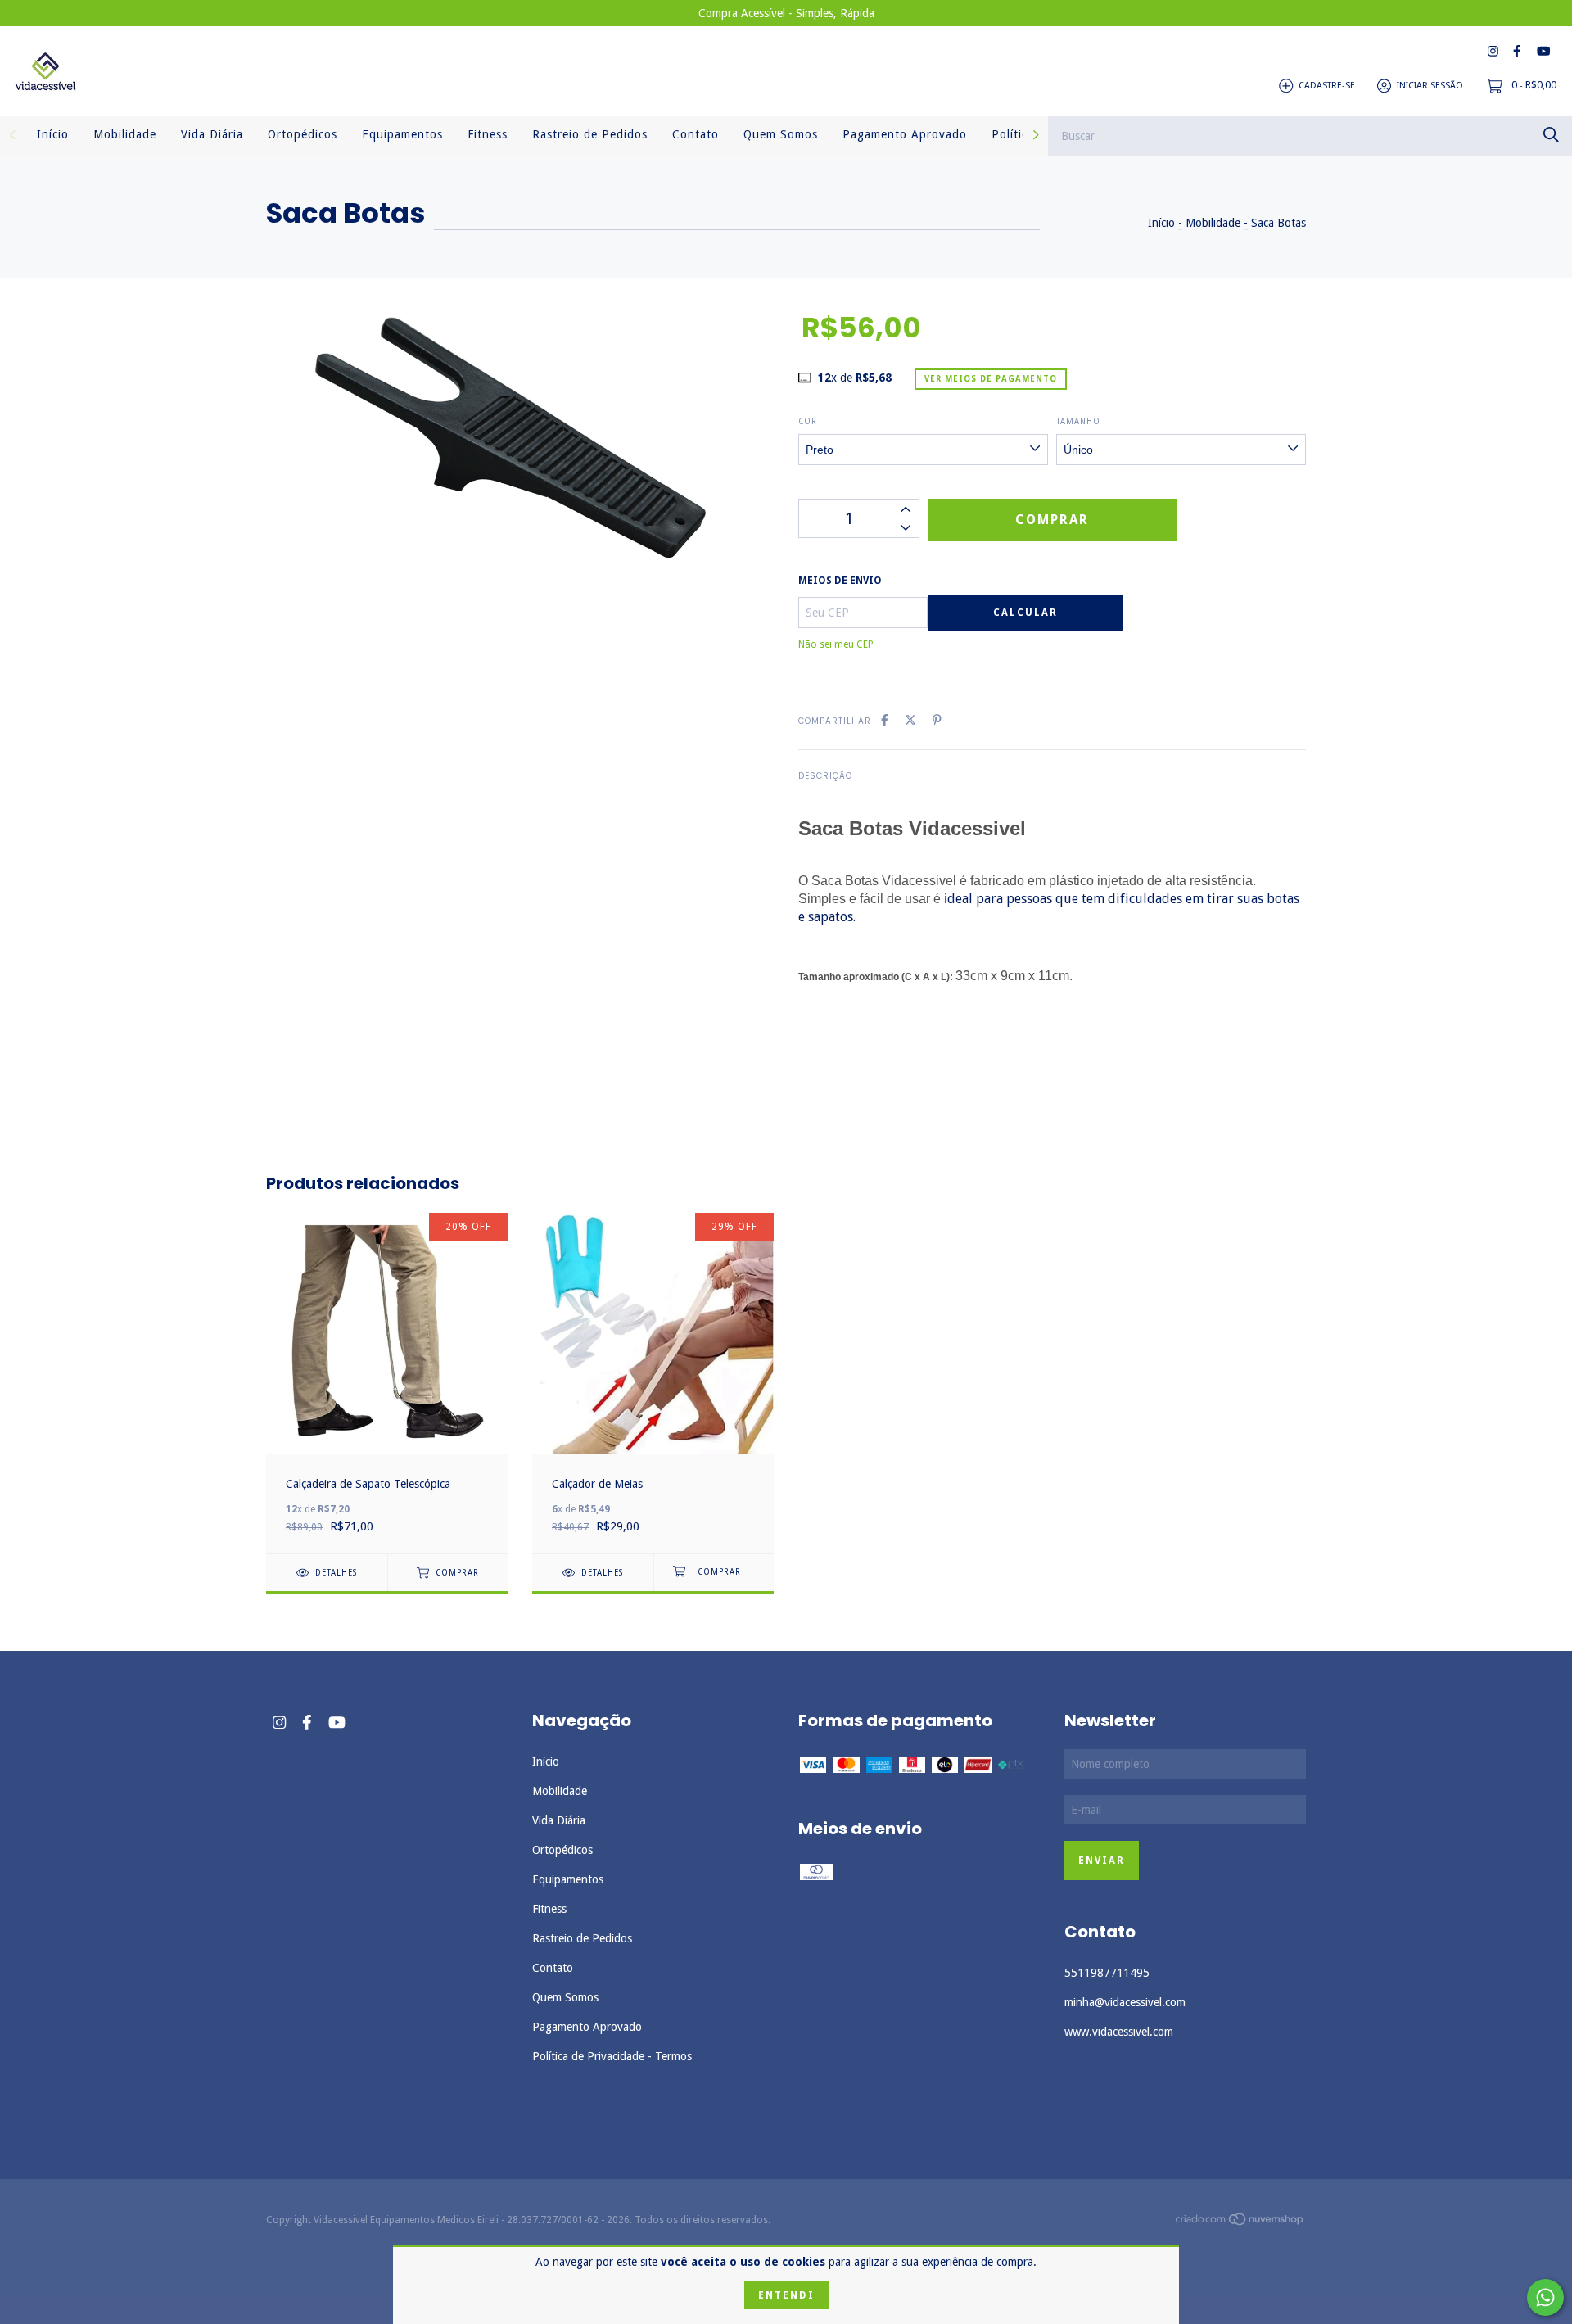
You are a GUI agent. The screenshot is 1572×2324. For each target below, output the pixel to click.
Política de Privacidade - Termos (612, 2056)
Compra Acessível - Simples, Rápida (786, 13)
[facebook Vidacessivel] (1517, 51)
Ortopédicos (303, 134)
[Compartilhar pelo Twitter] (910, 720)
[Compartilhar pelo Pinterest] (937, 720)
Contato (696, 134)
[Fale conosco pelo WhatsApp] (1545, 2297)
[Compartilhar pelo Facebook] (885, 720)
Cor (808, 421)
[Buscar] (1551, 135)
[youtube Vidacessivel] (1543, 51)
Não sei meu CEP (836, 644)
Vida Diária (212, 134)
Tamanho (1078, 421)
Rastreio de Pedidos (590, 134)
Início (53, 134)
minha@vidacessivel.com (1125, 2002)
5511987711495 (1107, 1973)
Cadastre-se (1327, 86)
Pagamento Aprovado (905, 134)
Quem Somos (781, 134)
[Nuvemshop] (1240, 2222)
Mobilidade (125, 134)
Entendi (786, 2295)
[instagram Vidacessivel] (1493, 51)
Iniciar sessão (1430, 86)
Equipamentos (402, 134)
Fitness (488, 134)
